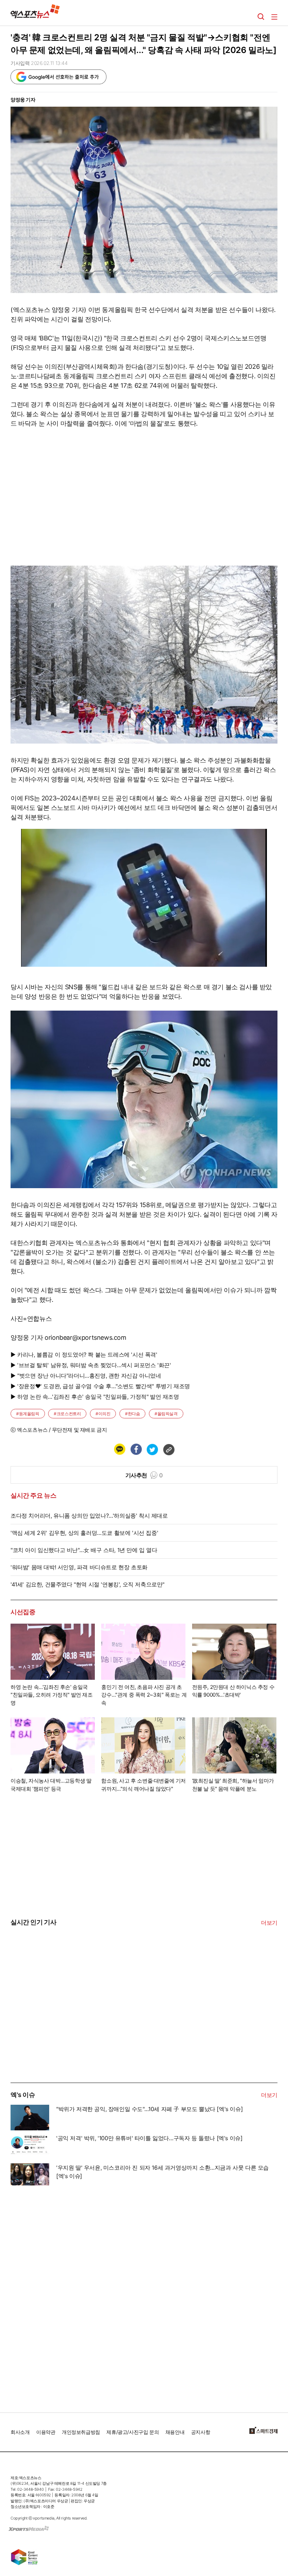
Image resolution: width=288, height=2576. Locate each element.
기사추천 (144, 1475)
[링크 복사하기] (169, 1449)
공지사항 (201, 2432)
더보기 (269, 1923)
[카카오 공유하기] (119, 1449)
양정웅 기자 (23, 99)
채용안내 (175, 2432)
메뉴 (274, 17)
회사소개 (20, 2432)
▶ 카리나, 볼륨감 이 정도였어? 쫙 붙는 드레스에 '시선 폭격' (84, 1354)
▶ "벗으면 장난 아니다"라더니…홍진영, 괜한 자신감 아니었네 (86, 1376)
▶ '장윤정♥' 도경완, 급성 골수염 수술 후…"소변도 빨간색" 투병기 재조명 (100, 1386)
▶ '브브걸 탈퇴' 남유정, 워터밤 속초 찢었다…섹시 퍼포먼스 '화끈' (91, 1365)
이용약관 (46, 2432)
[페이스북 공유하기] (136, 1449)
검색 (261, 17)
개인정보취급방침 (81, 2432)
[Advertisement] (63, 2030)
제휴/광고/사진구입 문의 (133, 2432)
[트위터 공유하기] (152, 1449)
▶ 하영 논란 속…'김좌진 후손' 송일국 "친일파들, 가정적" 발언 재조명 (95, 1397)
